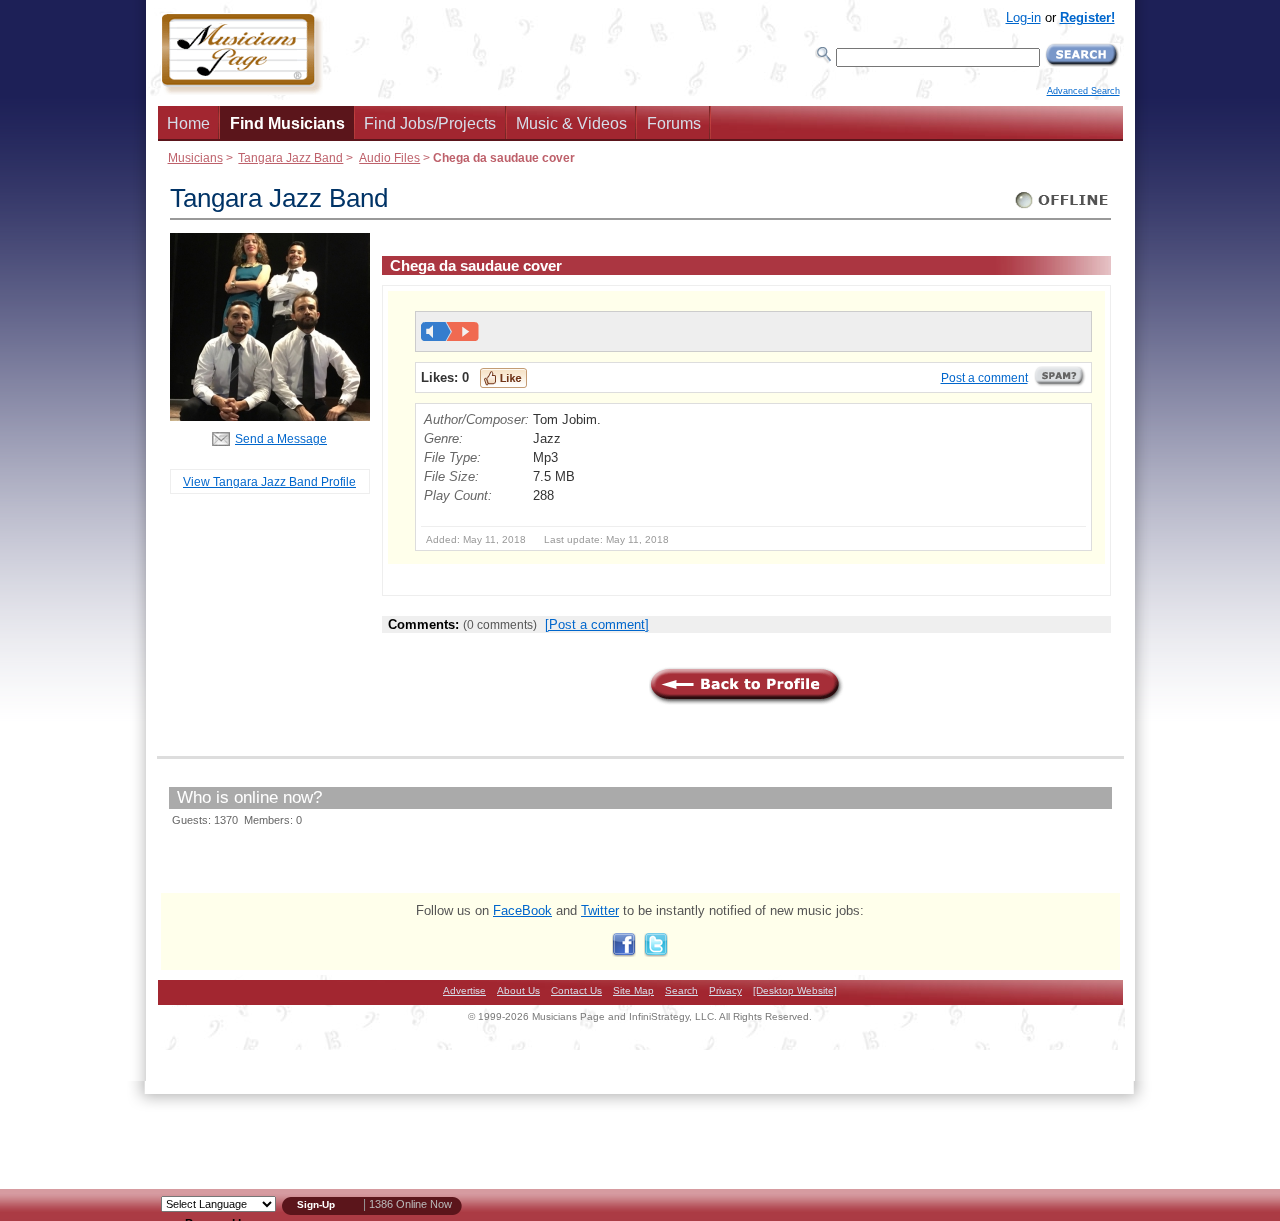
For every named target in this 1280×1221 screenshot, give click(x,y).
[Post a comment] (597, 624)
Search (681, 990)
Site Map (633, 990)
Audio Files (389, 157)
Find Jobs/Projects (430, 123)
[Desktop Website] (795, 990)
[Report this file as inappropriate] (1060, 383)
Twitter (600, 910)
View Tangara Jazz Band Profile (269, 481)
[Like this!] (503, 378)
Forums (674, 123)
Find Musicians (287, 123)
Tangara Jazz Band (290, 157)
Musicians (195, 157)
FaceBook (522, 910)
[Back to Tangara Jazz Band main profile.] (270, 416)
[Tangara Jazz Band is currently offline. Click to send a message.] (1062, 208)
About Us (518, 990)
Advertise (464, 990)
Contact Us (576, 990)
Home (188, 123)
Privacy (725, 990)
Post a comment (984, 378)
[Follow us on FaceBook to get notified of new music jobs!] (624, 952)
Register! (1087, 17)
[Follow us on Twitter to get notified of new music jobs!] (656, 952)
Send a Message (281, 438)
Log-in (1023, 17)
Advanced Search (1083, 91)
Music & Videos (571, 123)
